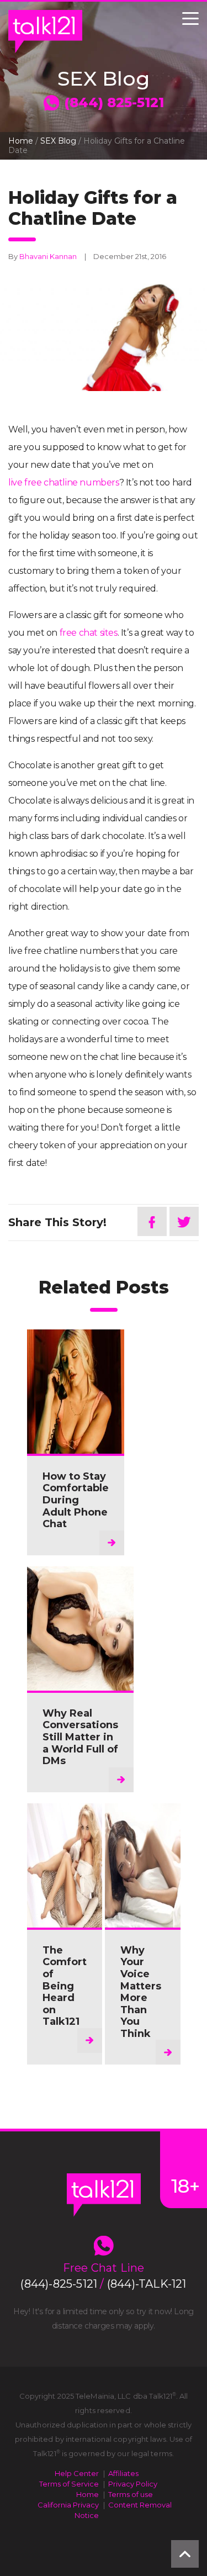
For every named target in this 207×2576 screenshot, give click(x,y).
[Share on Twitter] (184, 1221)
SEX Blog (58, 141)
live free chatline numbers (64, 482)
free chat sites (89, 633)
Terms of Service (69, 2484)
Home (21, 141)
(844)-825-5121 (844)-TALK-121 (103, 2284)
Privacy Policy (133, 2484)
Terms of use (131, 2494)
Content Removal (140, 2505)
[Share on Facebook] (152, 1221)
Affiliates (123, 2473)
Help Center (77, 2473)
